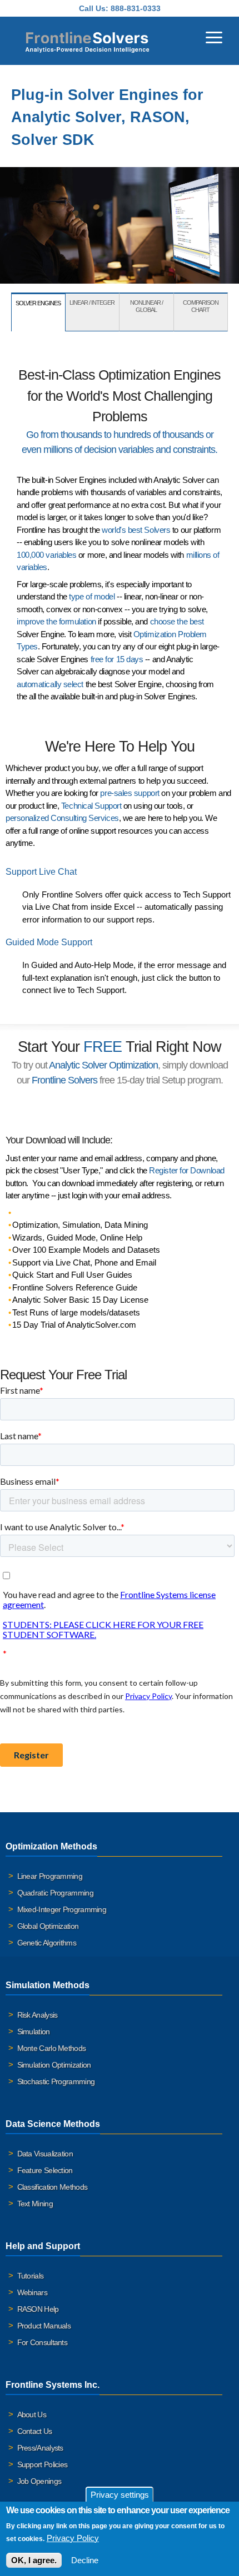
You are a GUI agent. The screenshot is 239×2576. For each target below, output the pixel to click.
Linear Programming (50, 1876)
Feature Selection (45, 2170)
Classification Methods (53, 2187)
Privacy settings (120, 2495)
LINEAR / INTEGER (92, 303)
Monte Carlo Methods (52, 2048)
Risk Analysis (38, 2015)
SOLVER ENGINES (38, 303)
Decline (85, 2560)
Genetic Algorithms (47, 1943)
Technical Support (91, 806)
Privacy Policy (73, 2538)
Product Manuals (44, 2326)
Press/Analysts (40, 2448)
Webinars (32, 2292)
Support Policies (43, 2464)
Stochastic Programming (56, 2081)
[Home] (87, 41)
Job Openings (39, 2481)
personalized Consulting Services (62, 818)
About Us (32, 2414)
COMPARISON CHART (201, 306)
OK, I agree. (34, 2560)
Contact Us (35, 2431)
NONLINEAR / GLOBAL (146, 306)
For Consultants (43, 2342)
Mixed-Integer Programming (62, 1909)
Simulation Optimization (54, 2065)
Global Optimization (48, 1926)
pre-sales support (130, 793)
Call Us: (94, 8)
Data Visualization (45, 2154)
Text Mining (35, 2204)
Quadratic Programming (55, 1893)
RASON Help (38, 2309)
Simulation (34, 2031)
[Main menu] (214, 36)
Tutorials (31, 2276)
